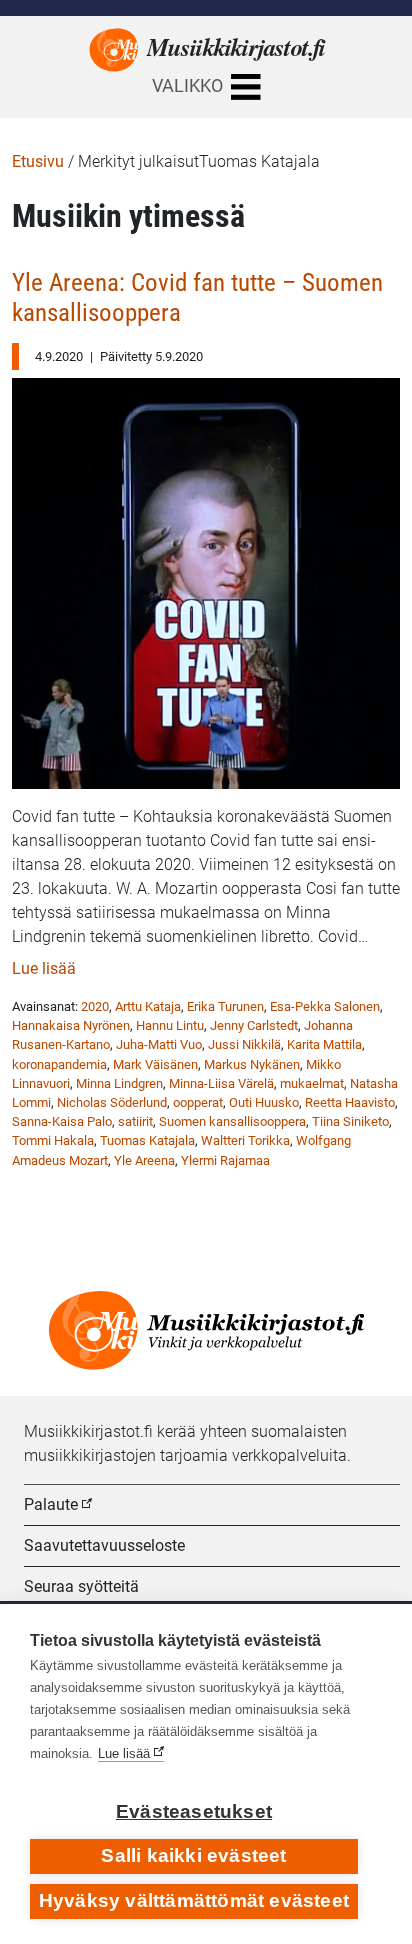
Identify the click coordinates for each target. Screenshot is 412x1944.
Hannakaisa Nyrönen (71, 1025)
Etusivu (38, 161)
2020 (95, 1006)
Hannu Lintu (170, 1025)
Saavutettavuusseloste (104, 1545)
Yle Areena (144, 1160)
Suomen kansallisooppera (232, 1121)
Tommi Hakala (53, 1140)
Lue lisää (44, 968)
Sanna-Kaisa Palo (62, 1121)
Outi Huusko (264, 1102)
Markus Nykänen (252, 1064)
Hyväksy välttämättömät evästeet (194, 1900)
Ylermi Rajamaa (225, 1160)
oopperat (198, 1102)
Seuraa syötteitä (81, 1586)
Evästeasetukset (194, 1811)
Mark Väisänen (155, 1064)
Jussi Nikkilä (244, 1044)
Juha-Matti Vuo (159, 1044)
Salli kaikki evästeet (193, 1855)
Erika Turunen (225, 1006)
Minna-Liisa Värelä (221, 1083)
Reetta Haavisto (350, 1102)
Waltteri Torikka (245, 1140)
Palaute (51, 1504)
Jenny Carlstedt (254, 1025)
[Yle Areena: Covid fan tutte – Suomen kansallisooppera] (206, 578)
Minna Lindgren (119, 1083)
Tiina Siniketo (350, 1121)
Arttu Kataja (148, 1006)
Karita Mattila (324, 1044)
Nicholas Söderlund (112, 1102)
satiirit (135, 1121)
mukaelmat (312, 1083)
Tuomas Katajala (147, 1140)
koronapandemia (59, 1064)
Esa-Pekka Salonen (325, 1006)
